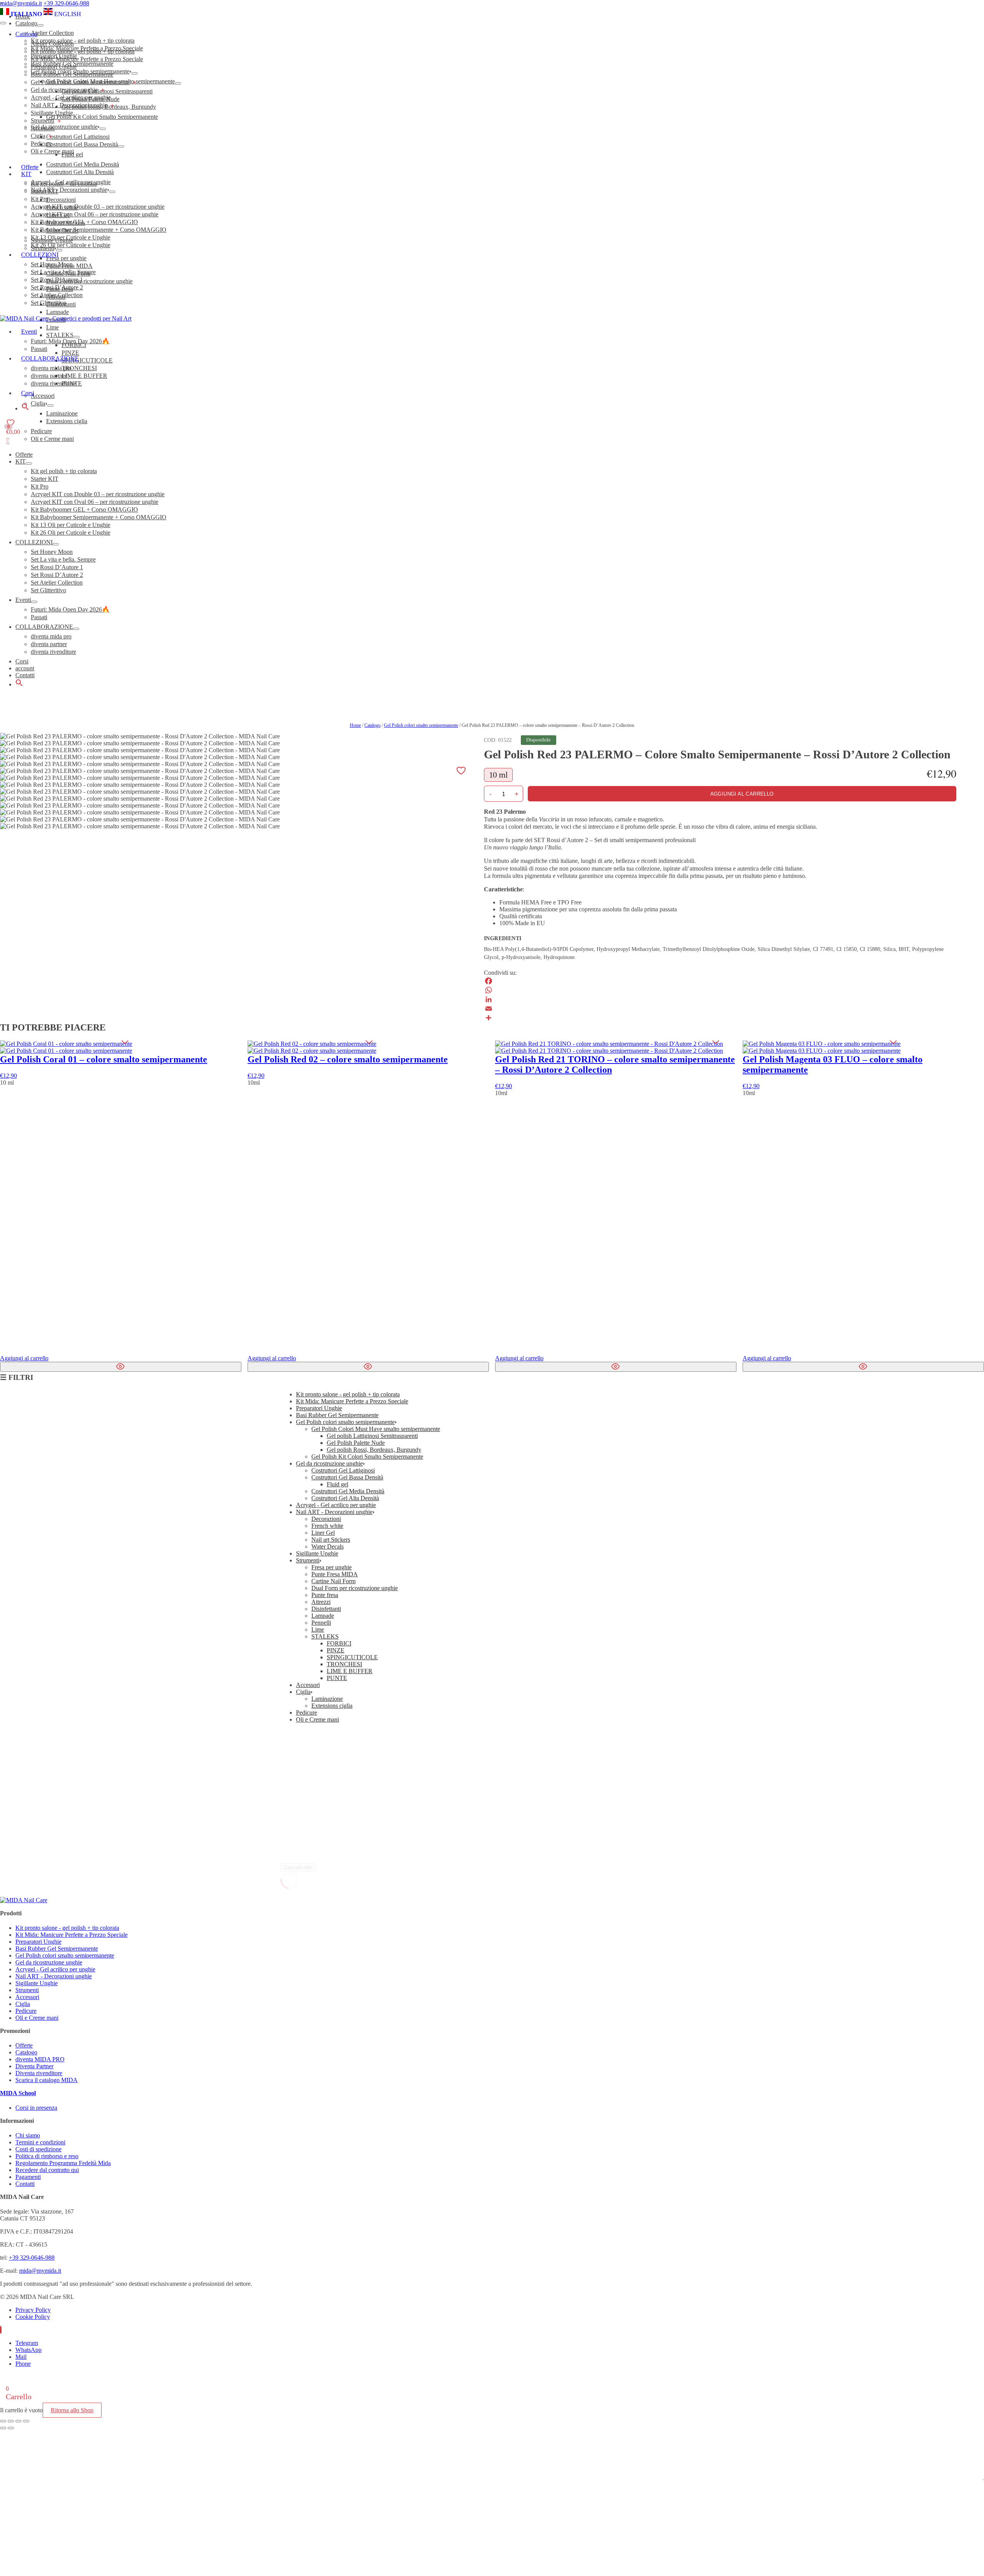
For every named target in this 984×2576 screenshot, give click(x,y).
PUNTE (337, 1678)
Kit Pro (40, 486)
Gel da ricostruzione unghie (64, 90)
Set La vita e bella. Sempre (63, 559)
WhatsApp (28, 2350)
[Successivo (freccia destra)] (11, 2428)
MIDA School (18, 2093)
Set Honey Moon (52, 552)
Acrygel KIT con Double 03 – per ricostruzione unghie (98, 494)
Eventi (23, 600)
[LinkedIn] (720, 999)
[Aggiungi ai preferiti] (461, 770)
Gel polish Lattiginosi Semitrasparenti (372, 1436)
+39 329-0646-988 (66, 3)
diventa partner (49, 644)
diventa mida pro (51, 636)
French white (327, 1526)
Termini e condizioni (40, 2142)
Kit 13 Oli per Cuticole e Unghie (71, 525)
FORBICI (339, 1643)
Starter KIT (45, 479)
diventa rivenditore (53, 652)
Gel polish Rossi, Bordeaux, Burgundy (374, 1450)
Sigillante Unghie (52, 113)
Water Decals (327, 1546)
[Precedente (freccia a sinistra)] (3, 2428)
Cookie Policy (33, 2317)
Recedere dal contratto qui (47, 2170)
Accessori (43, 128)
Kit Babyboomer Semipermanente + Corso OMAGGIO (99, 517)
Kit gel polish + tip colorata (64, 471)
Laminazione (327, 1699)
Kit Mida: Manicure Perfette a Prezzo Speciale (87, 59)
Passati (39, 617)
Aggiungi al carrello (742, 794)
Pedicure (41, 144)
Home (355, 725)
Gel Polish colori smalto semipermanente (80, 82)
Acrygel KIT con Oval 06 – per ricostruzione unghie (95, 502)
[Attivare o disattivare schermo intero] (11, 2421)
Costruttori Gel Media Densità (348, 1491)
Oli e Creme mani (52, 151)
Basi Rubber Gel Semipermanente (72, 74)
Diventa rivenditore (39, 2073)
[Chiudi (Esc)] (26, 2421)
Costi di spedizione (38, 2149)
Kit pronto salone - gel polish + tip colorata (83, 51)
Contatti (25, 675)
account (25, 668)
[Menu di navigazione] (3, 23)
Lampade (323, 1616)
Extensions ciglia (332, 1706)
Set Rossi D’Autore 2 (57, 575)
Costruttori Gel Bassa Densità (347, 1477)
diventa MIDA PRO (40, 2059)
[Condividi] (720, 1018)
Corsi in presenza (36, 2108)
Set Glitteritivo (48, 590)
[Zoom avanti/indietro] (3, 2421)
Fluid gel (337, 1484)
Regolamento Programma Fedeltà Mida (63, 2163)
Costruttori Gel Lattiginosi (343, 1470)
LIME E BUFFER (350, 1671)
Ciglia (38, 136)
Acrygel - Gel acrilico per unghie (71, 97)
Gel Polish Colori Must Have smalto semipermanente (376, 1429)
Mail (21, 2357)
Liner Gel (323, 1533)
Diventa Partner (34, 2066)
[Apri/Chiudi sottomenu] (29, 464)
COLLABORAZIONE (44, 627)
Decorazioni (326, 1519)
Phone (23, 2364)
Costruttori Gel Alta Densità (345, 1498)
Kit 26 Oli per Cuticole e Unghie (71, 533)
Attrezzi (321, 1602)
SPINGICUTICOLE (352, 1657)
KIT (21, 461)
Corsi (22, 661)
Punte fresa (325, 1595)
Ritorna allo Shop (72, 2410)
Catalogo (26, 34)
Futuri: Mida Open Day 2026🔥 (70, 609)
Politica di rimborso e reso (47, 2156)
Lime (318, 1630)
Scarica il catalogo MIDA (47, 2080)
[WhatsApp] (720, 990)
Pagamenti (28, 2177)
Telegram (27, 2343)
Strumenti (42, 120)
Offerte (24, 455)
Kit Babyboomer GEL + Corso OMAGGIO (84, 509)
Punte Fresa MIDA (335, 1574)
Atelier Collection (52, 44)
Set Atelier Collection (57, 583)
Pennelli (321, 1623)
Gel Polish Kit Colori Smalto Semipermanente (367, 1457)
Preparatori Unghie (54, 67)
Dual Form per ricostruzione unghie (355, 1588)
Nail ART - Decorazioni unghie (69, 105)
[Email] (720, 1009)
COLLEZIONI (34, 542)
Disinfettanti (326, 1609)
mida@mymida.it (21, 3)
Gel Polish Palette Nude (356, 1443)
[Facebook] (720, 981)
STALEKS (325, 1636)
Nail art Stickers (331, 1540)
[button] (19, 684)
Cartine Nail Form (333, 1581)
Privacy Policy (33, 2310)
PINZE (336, 1650)
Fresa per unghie (332, 1567)
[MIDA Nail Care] (66, 318)
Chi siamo (28, 2135)
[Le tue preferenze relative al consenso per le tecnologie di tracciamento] (983, 2480)
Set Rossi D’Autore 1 (57, 567)
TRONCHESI (344, 1664)
